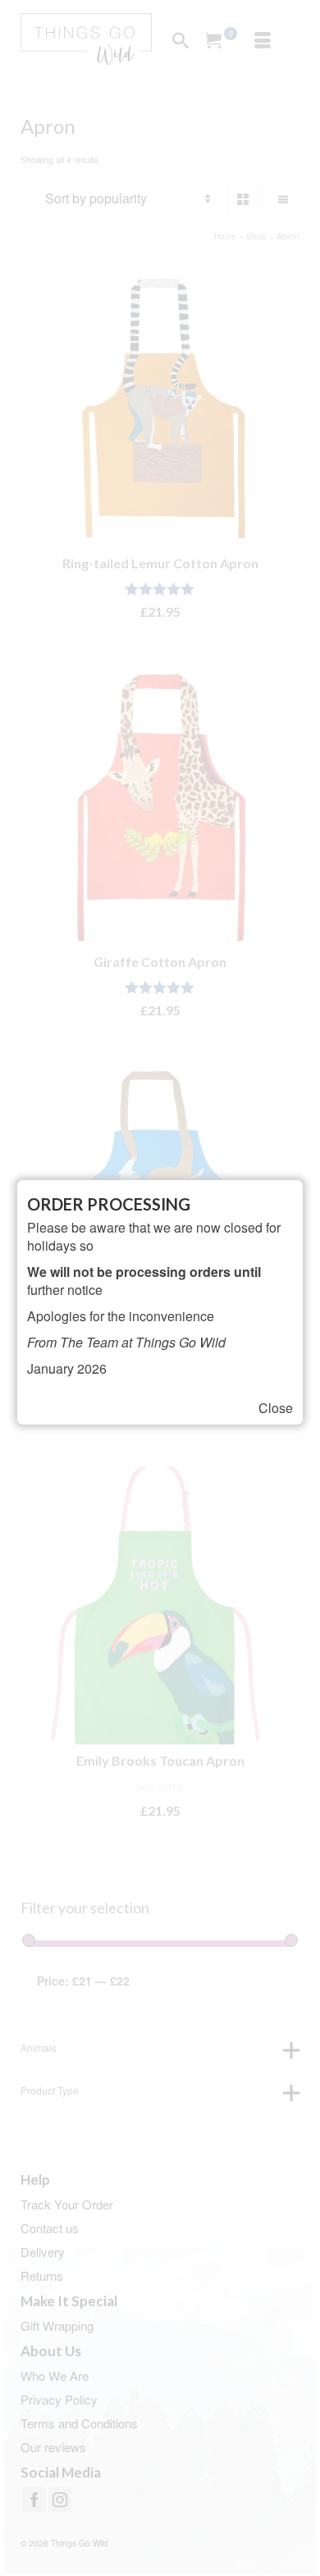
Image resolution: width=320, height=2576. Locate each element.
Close (276, 1408)
